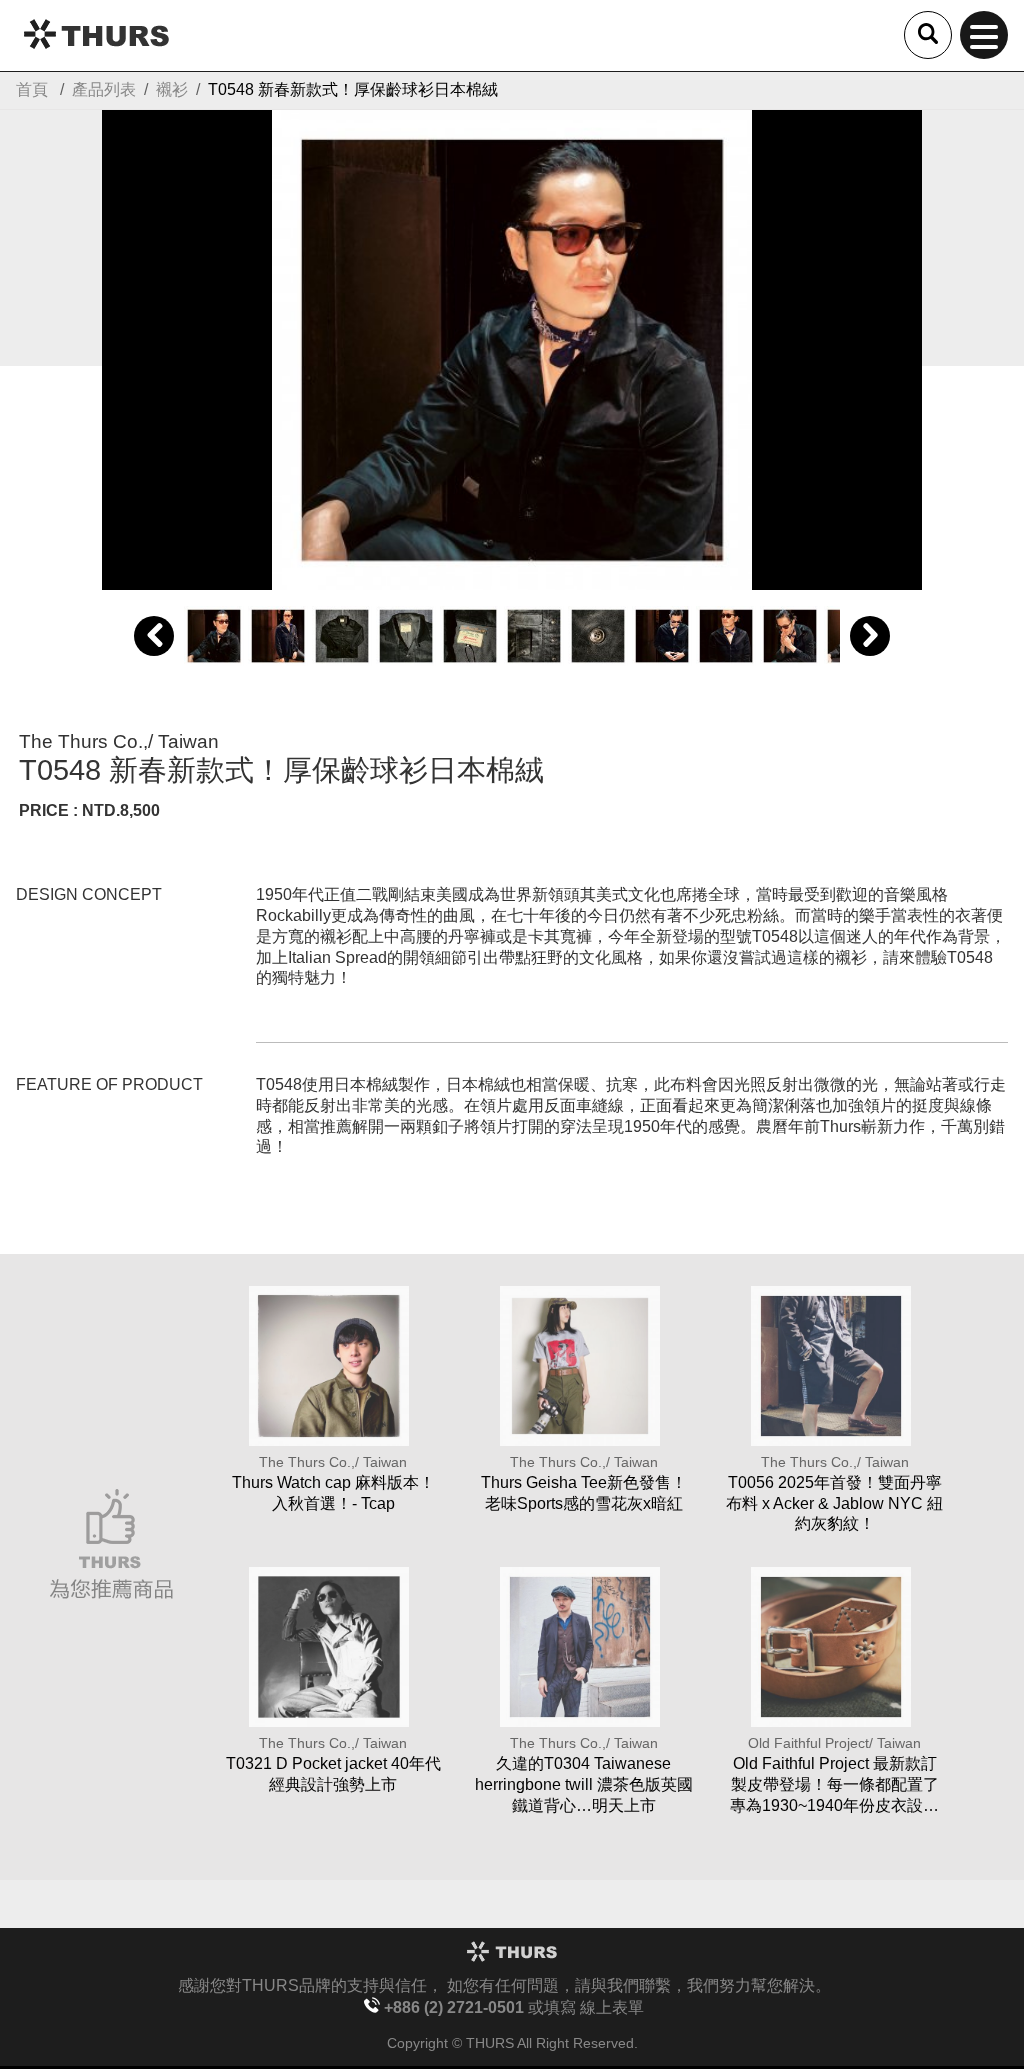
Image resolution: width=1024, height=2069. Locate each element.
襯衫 (172, 89)
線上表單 (612, 2007)
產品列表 (104, 89)
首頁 (32, 89)
